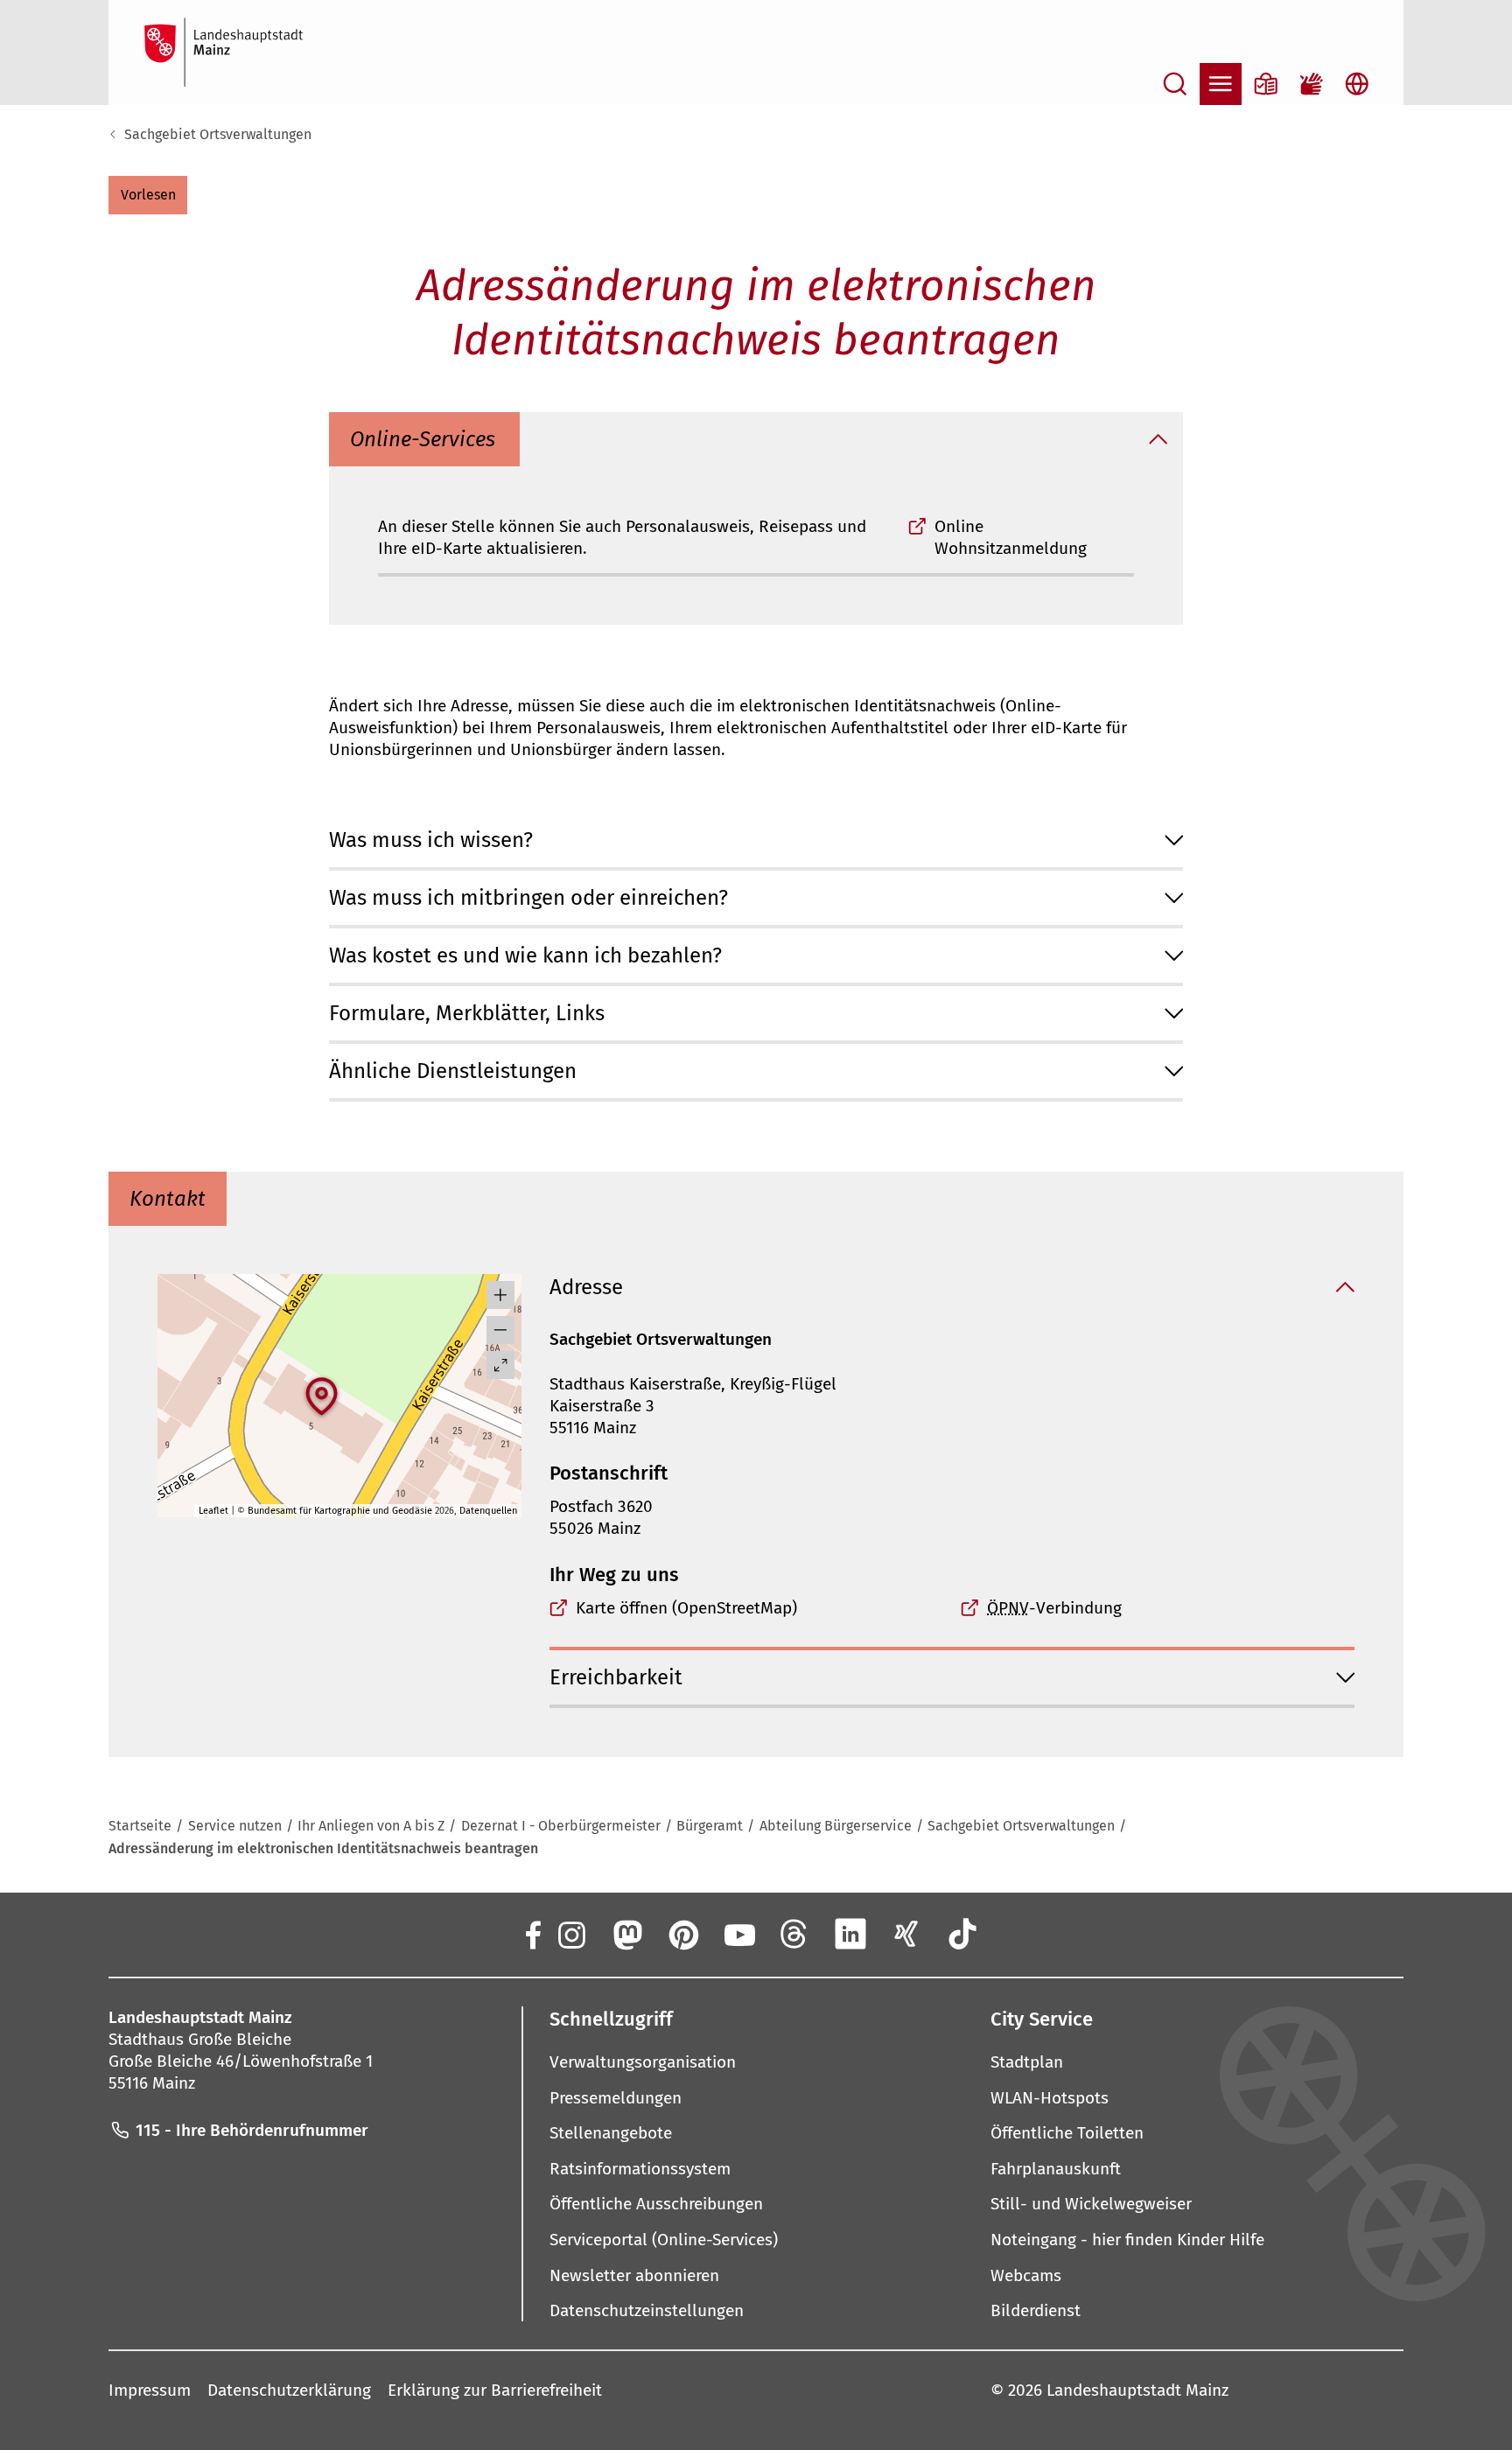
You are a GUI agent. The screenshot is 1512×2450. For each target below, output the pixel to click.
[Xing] (906, 1934)
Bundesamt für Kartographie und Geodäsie (340, 1511)
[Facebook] (532, 1934)
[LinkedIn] (850, 1934)
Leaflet (213, 1511)
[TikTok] (962, 1934)
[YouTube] (738, 1934)
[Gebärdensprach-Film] (1312, 84)
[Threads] (794, 1934)
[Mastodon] (626, 1934)
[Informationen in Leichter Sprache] (1266, 84)
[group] (339, 1396)
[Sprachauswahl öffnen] (1357, 84)
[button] (148, 195)
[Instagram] (570, 1934)
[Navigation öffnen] (1221, 84)
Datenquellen (488, 1511)
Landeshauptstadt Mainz (1137, 2390)
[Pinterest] (682, 1934)
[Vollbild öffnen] (500, 1365)
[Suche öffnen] (1175, 84)
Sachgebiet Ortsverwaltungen (218, 134)
